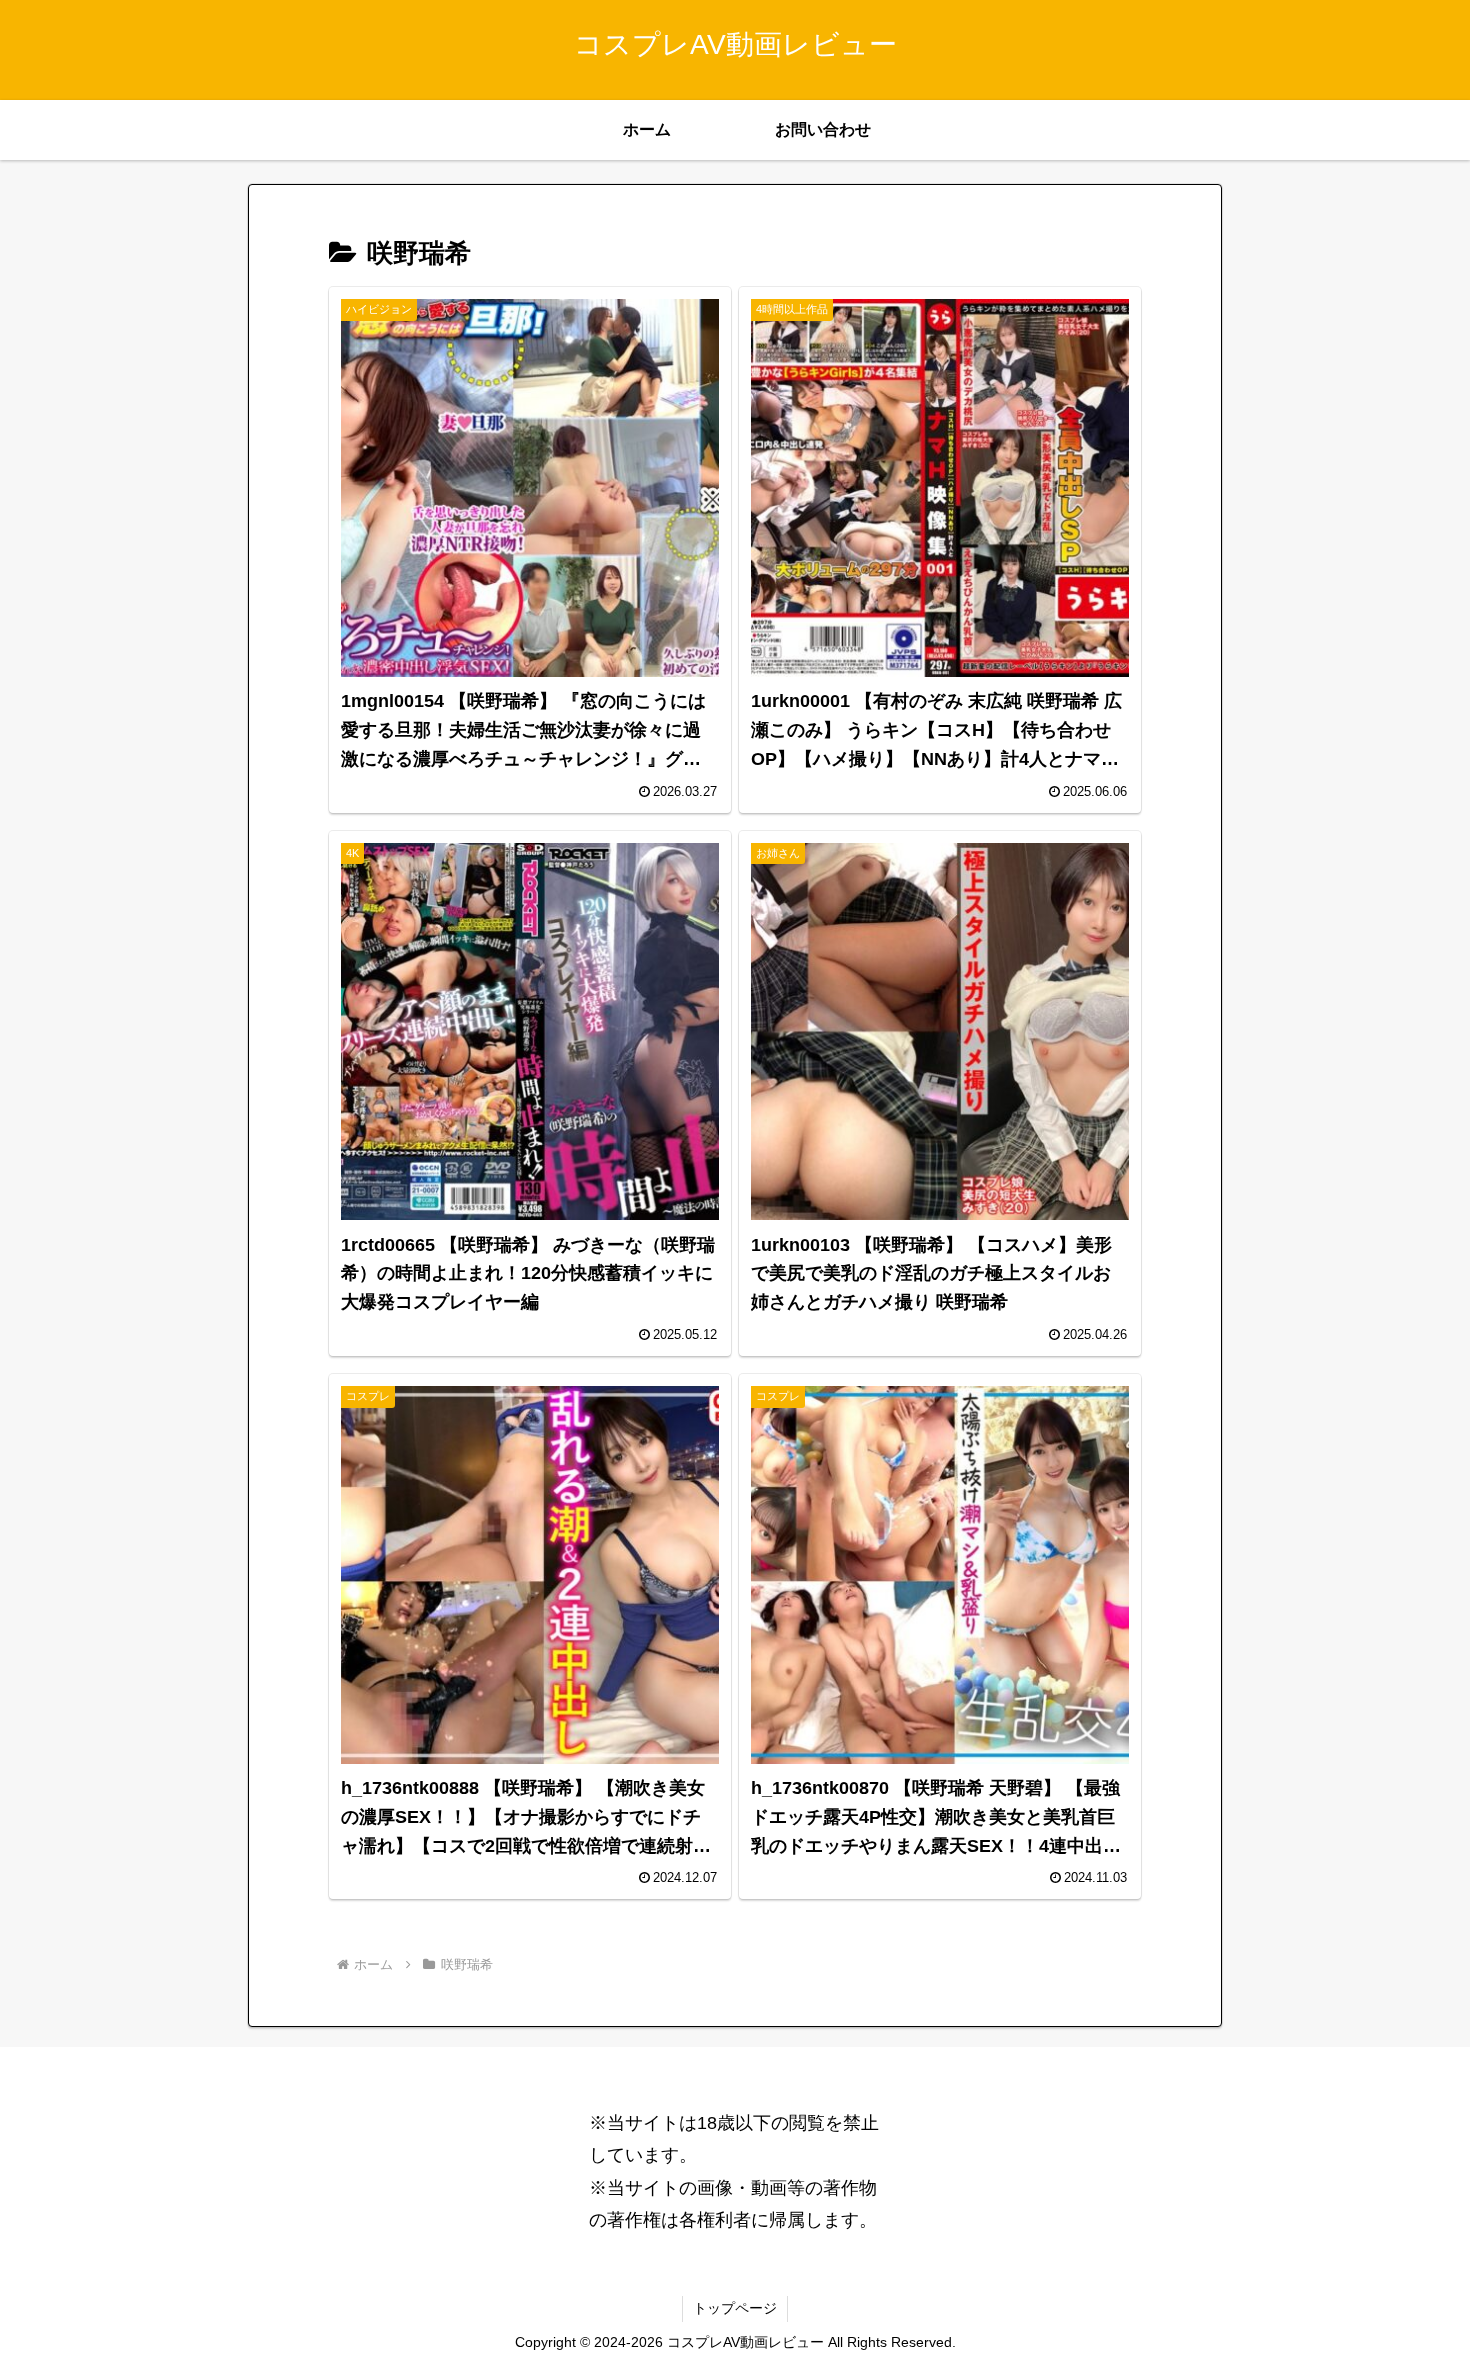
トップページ (735, 2308)
